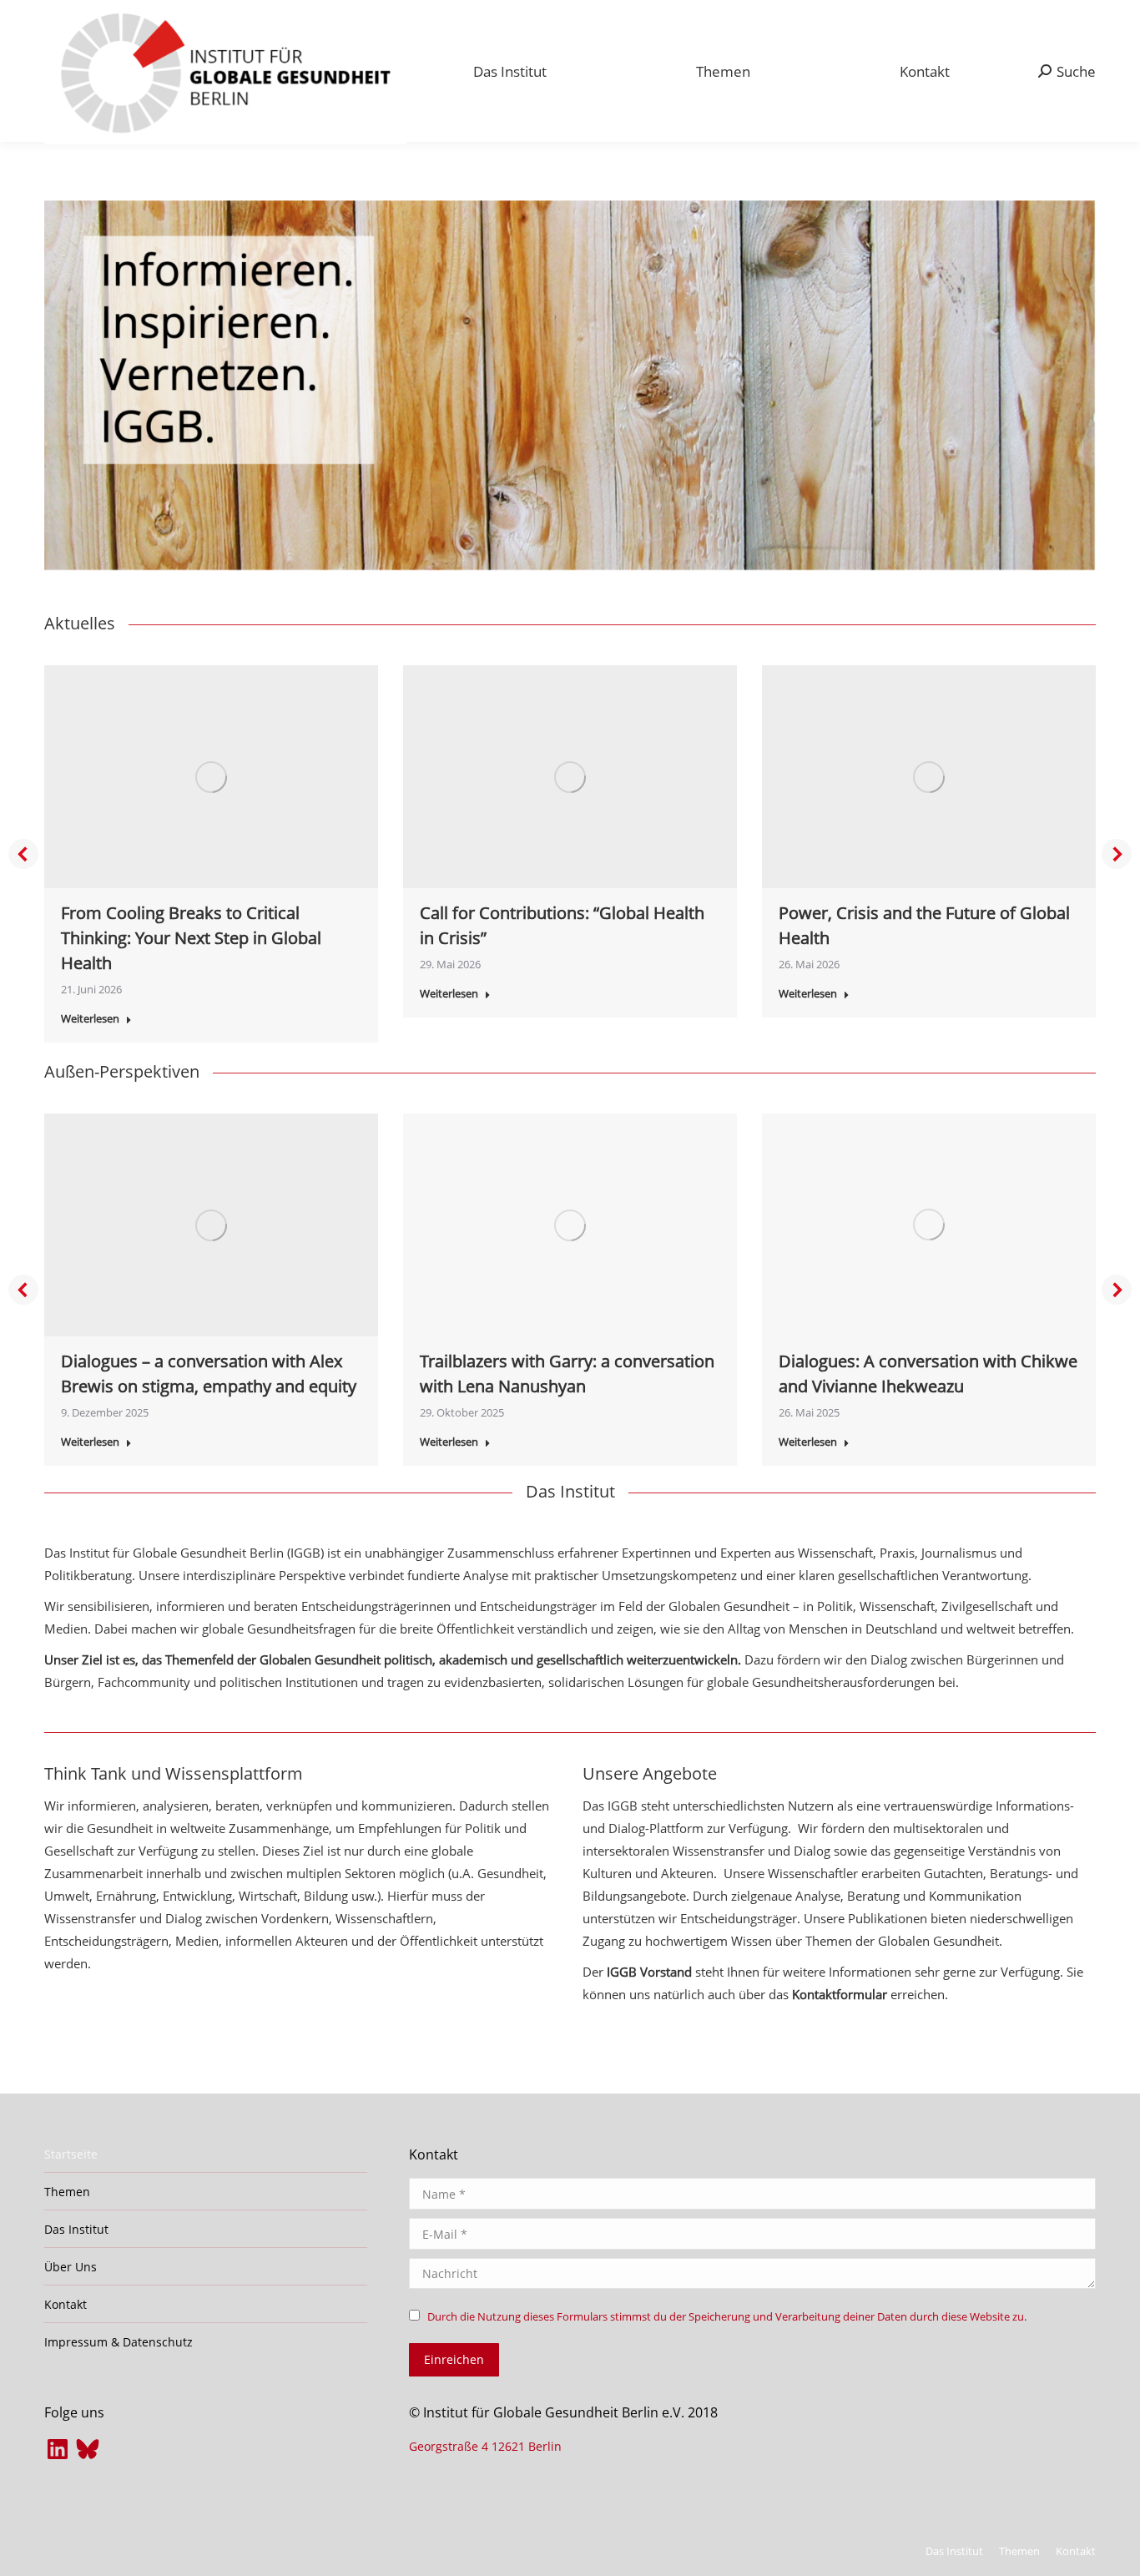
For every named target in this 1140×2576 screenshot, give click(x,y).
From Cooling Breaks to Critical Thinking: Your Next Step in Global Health (191, 938)
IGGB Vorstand (648, 1972)
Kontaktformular (840, 1994)
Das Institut (76, 2229)
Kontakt (66, 2304)
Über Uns (71, 2267)
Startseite (71, 2154)
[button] (23, 854)
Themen (67, 2192)
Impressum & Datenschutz (119, 2342)
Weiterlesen (90, 1019)
